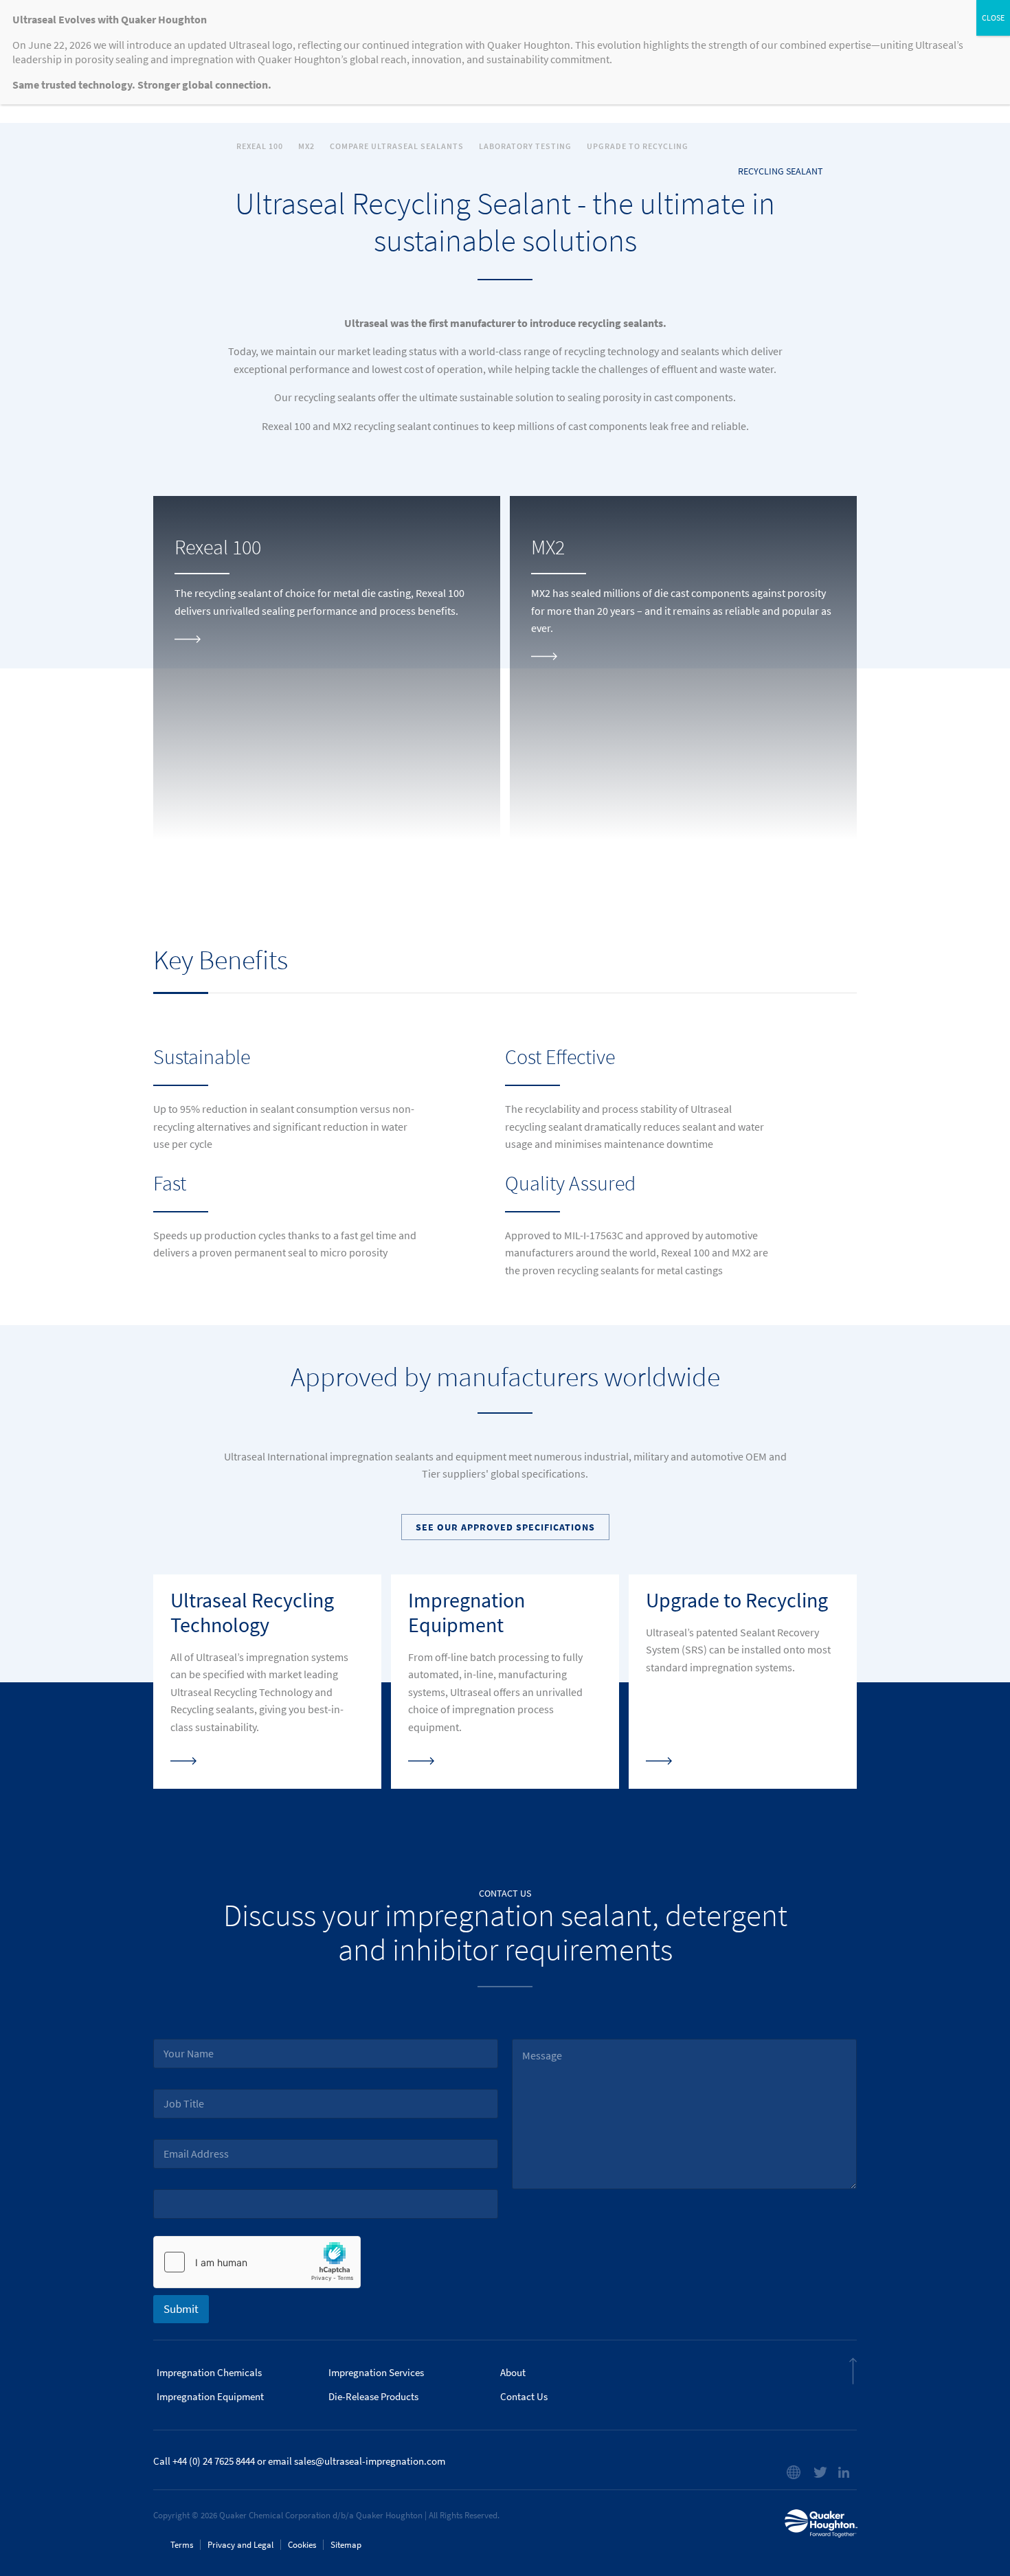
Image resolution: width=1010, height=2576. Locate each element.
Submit (181, 2309)
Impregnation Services (376, 2373)
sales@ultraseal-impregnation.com (370, 2461)
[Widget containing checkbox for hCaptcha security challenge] (257, 2262)
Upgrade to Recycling (638, 146)
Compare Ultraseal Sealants (397, 146)
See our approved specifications (505, 1527)
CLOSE (993, 18)
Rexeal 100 (260, 146)
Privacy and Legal (240, 2545)
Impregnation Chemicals (209, 2373)
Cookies (302, 2545)
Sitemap (346, 2545)
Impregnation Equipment (210, 2397)
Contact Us (524, 2397)
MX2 (306, 146)
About (513, 2373)
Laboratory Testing (525, 146)
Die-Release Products (373, 2397)
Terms (182, 2545)
